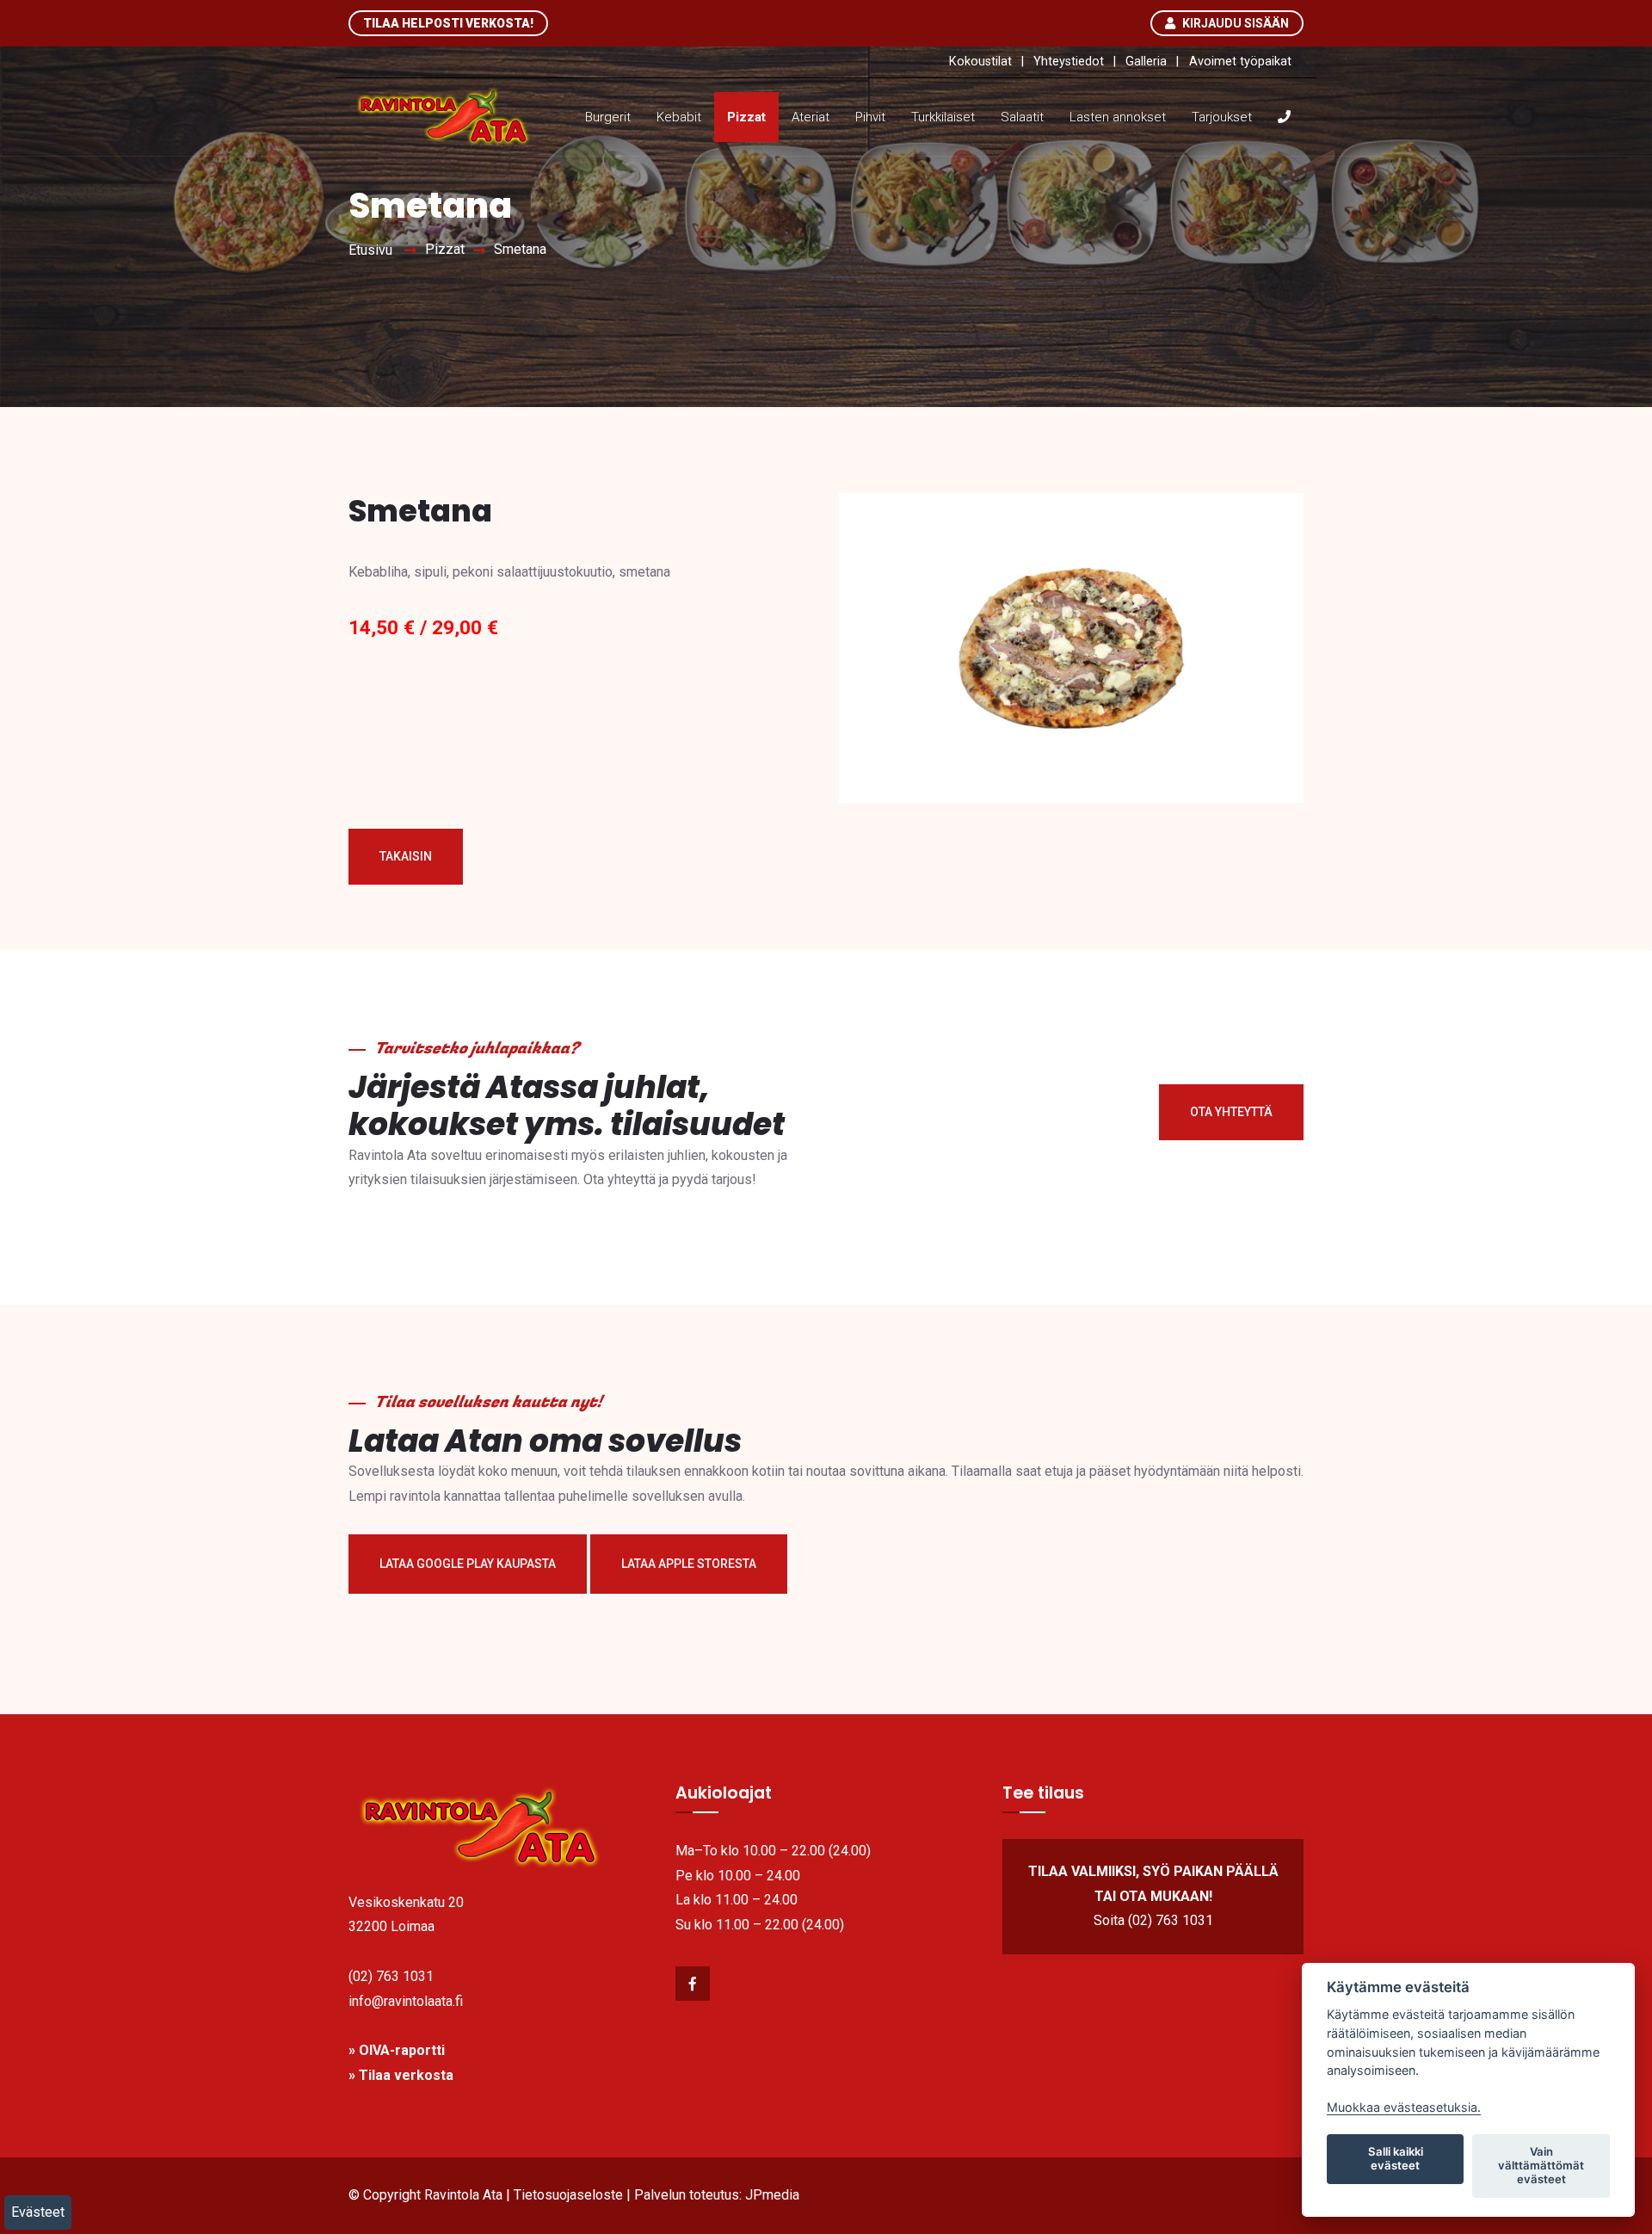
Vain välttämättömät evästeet (1541, 2165)
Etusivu (370, 250)
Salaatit (1022, 117)
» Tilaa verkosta (401, 2075)
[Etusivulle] (499, 1828)
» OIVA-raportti (397, 2050)
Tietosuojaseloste (568, 2195)
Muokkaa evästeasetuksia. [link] (1404, 2107)
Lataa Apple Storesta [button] (689, 1564)
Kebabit (679, 117)
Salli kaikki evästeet (1396, 2158)
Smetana (520, 249)
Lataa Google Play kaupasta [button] (468, 1564)
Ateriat (811, 117)
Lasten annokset (1118, 117)
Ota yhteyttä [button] (1231, 1112)
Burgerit (608, 117)
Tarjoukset (1222, 117)
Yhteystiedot (1069, 62)
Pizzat (746, 117)
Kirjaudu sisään (1234, 23)
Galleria (1146, 62)
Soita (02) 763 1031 (1153, 1920)
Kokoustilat (980, 62)
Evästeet (38, 2212)
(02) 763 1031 (391, 1976)
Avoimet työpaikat (1240, 62)
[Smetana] (1071, 660)
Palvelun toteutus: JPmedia (717, 2195)
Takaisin (406, 856)
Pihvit (870, 117)
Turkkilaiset (943, 117)
